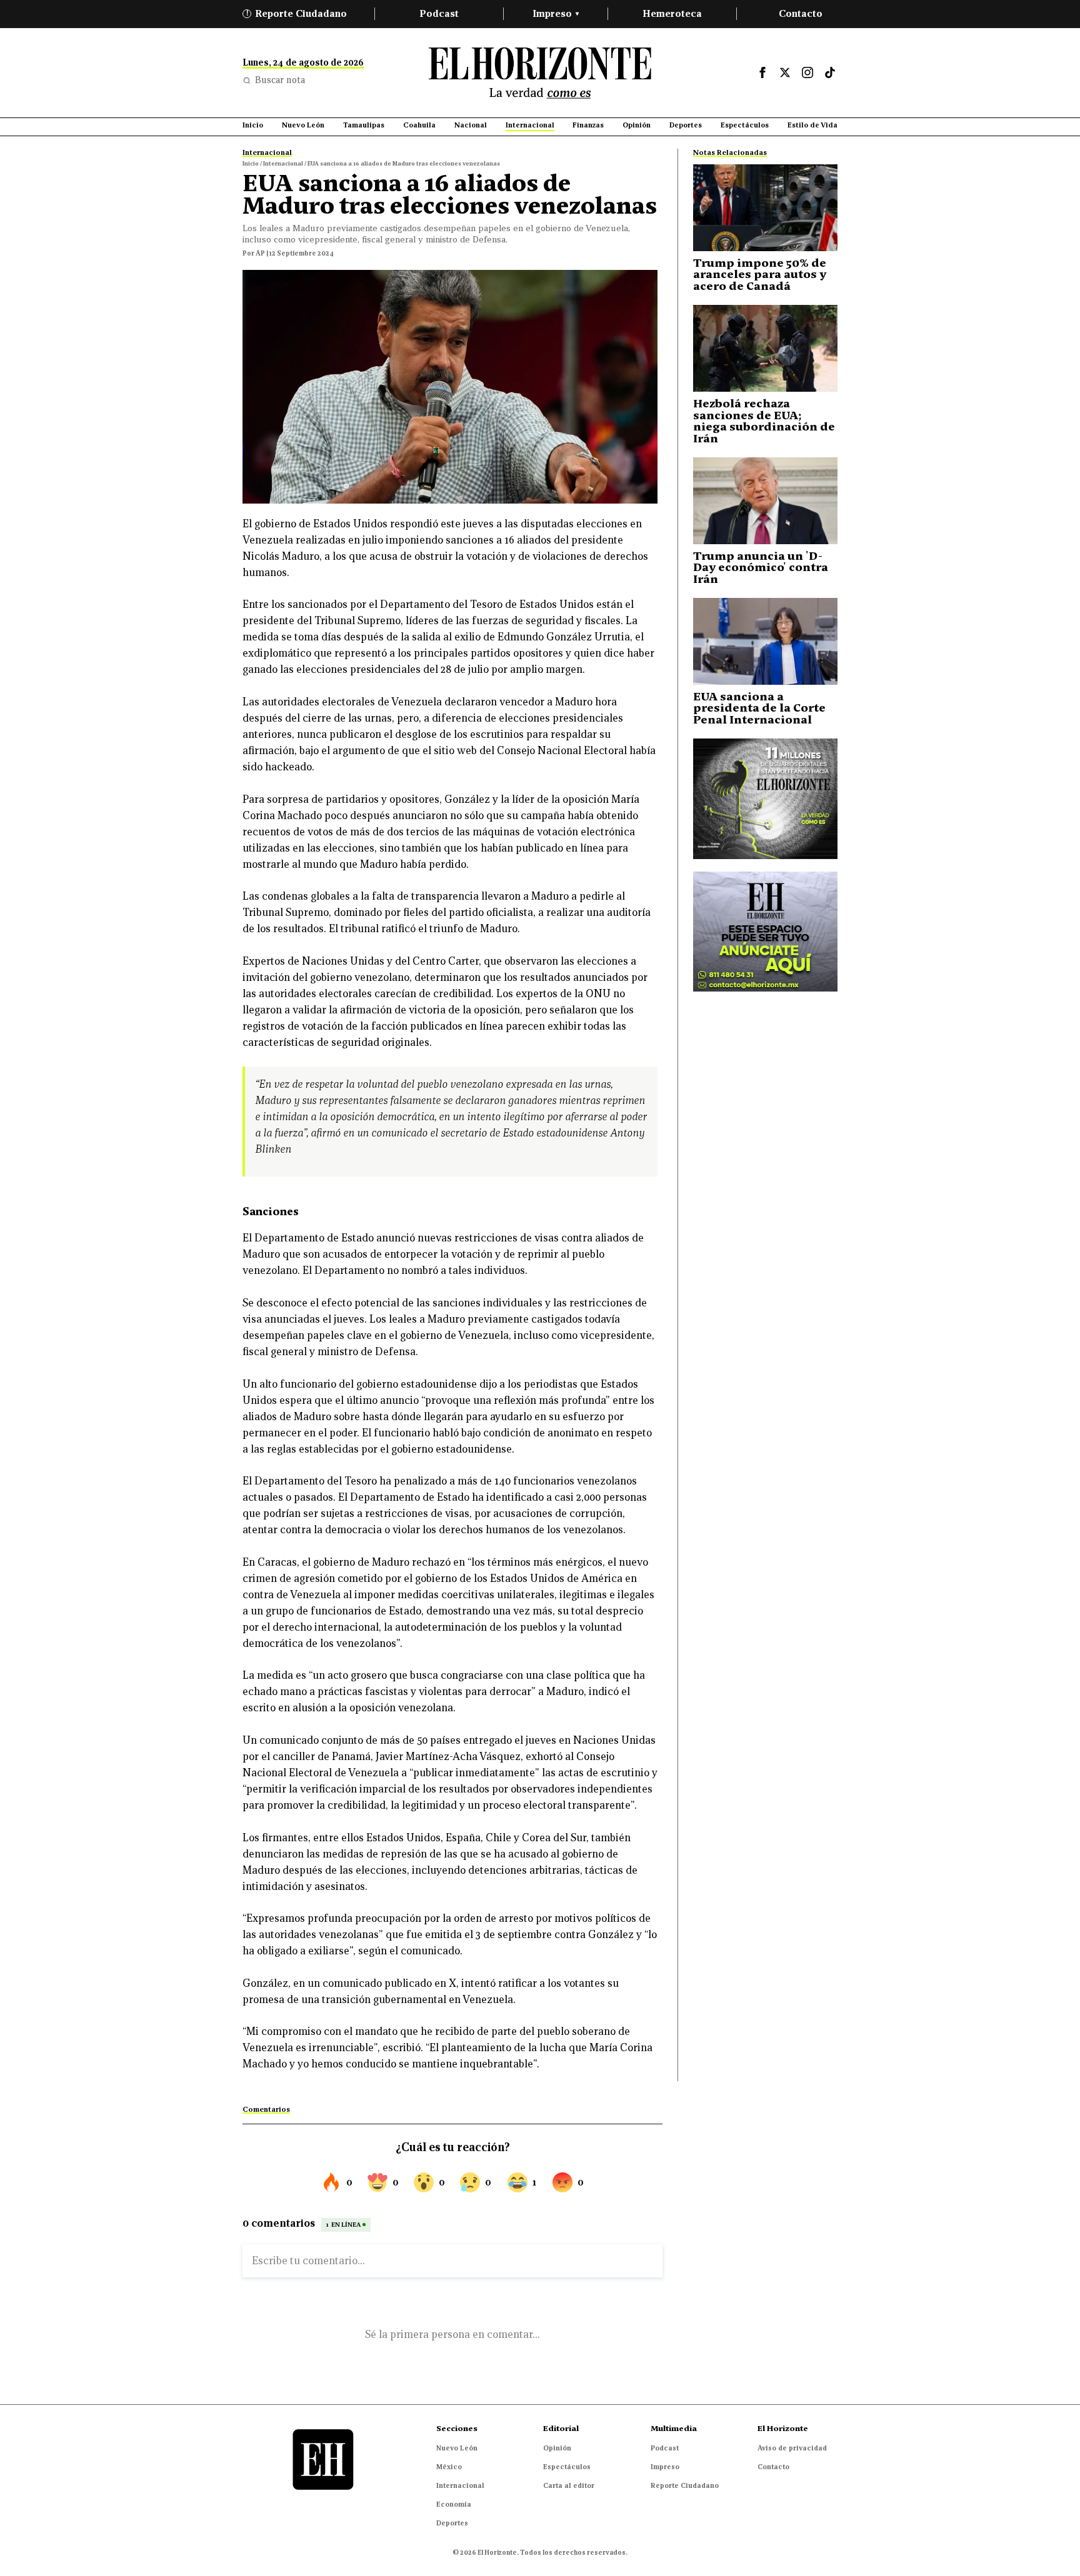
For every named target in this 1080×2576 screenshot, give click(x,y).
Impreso (556, 13)
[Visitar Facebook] (762, 72)
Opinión (557, 2448)
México (449, 2467)
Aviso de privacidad (792, 2448)
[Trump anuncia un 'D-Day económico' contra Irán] (765, 501)
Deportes (452, 2523)
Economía (454, 2504)
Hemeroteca (672, 13)
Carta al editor (569, 2485)
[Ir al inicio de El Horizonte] (540, 73)
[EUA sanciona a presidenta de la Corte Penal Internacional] (765, 641)
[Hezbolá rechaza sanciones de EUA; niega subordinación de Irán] (765, 348)
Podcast (439, 13)
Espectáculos (567, 2467)
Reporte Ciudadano (297, 13)
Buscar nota (280, 80)
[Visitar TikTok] (830, 72)
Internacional (460, 2485)
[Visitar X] (785, 72)
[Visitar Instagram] (807, 72)
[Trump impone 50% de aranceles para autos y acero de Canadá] (765, 208)
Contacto (801, 13)
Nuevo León (457, 2448)
